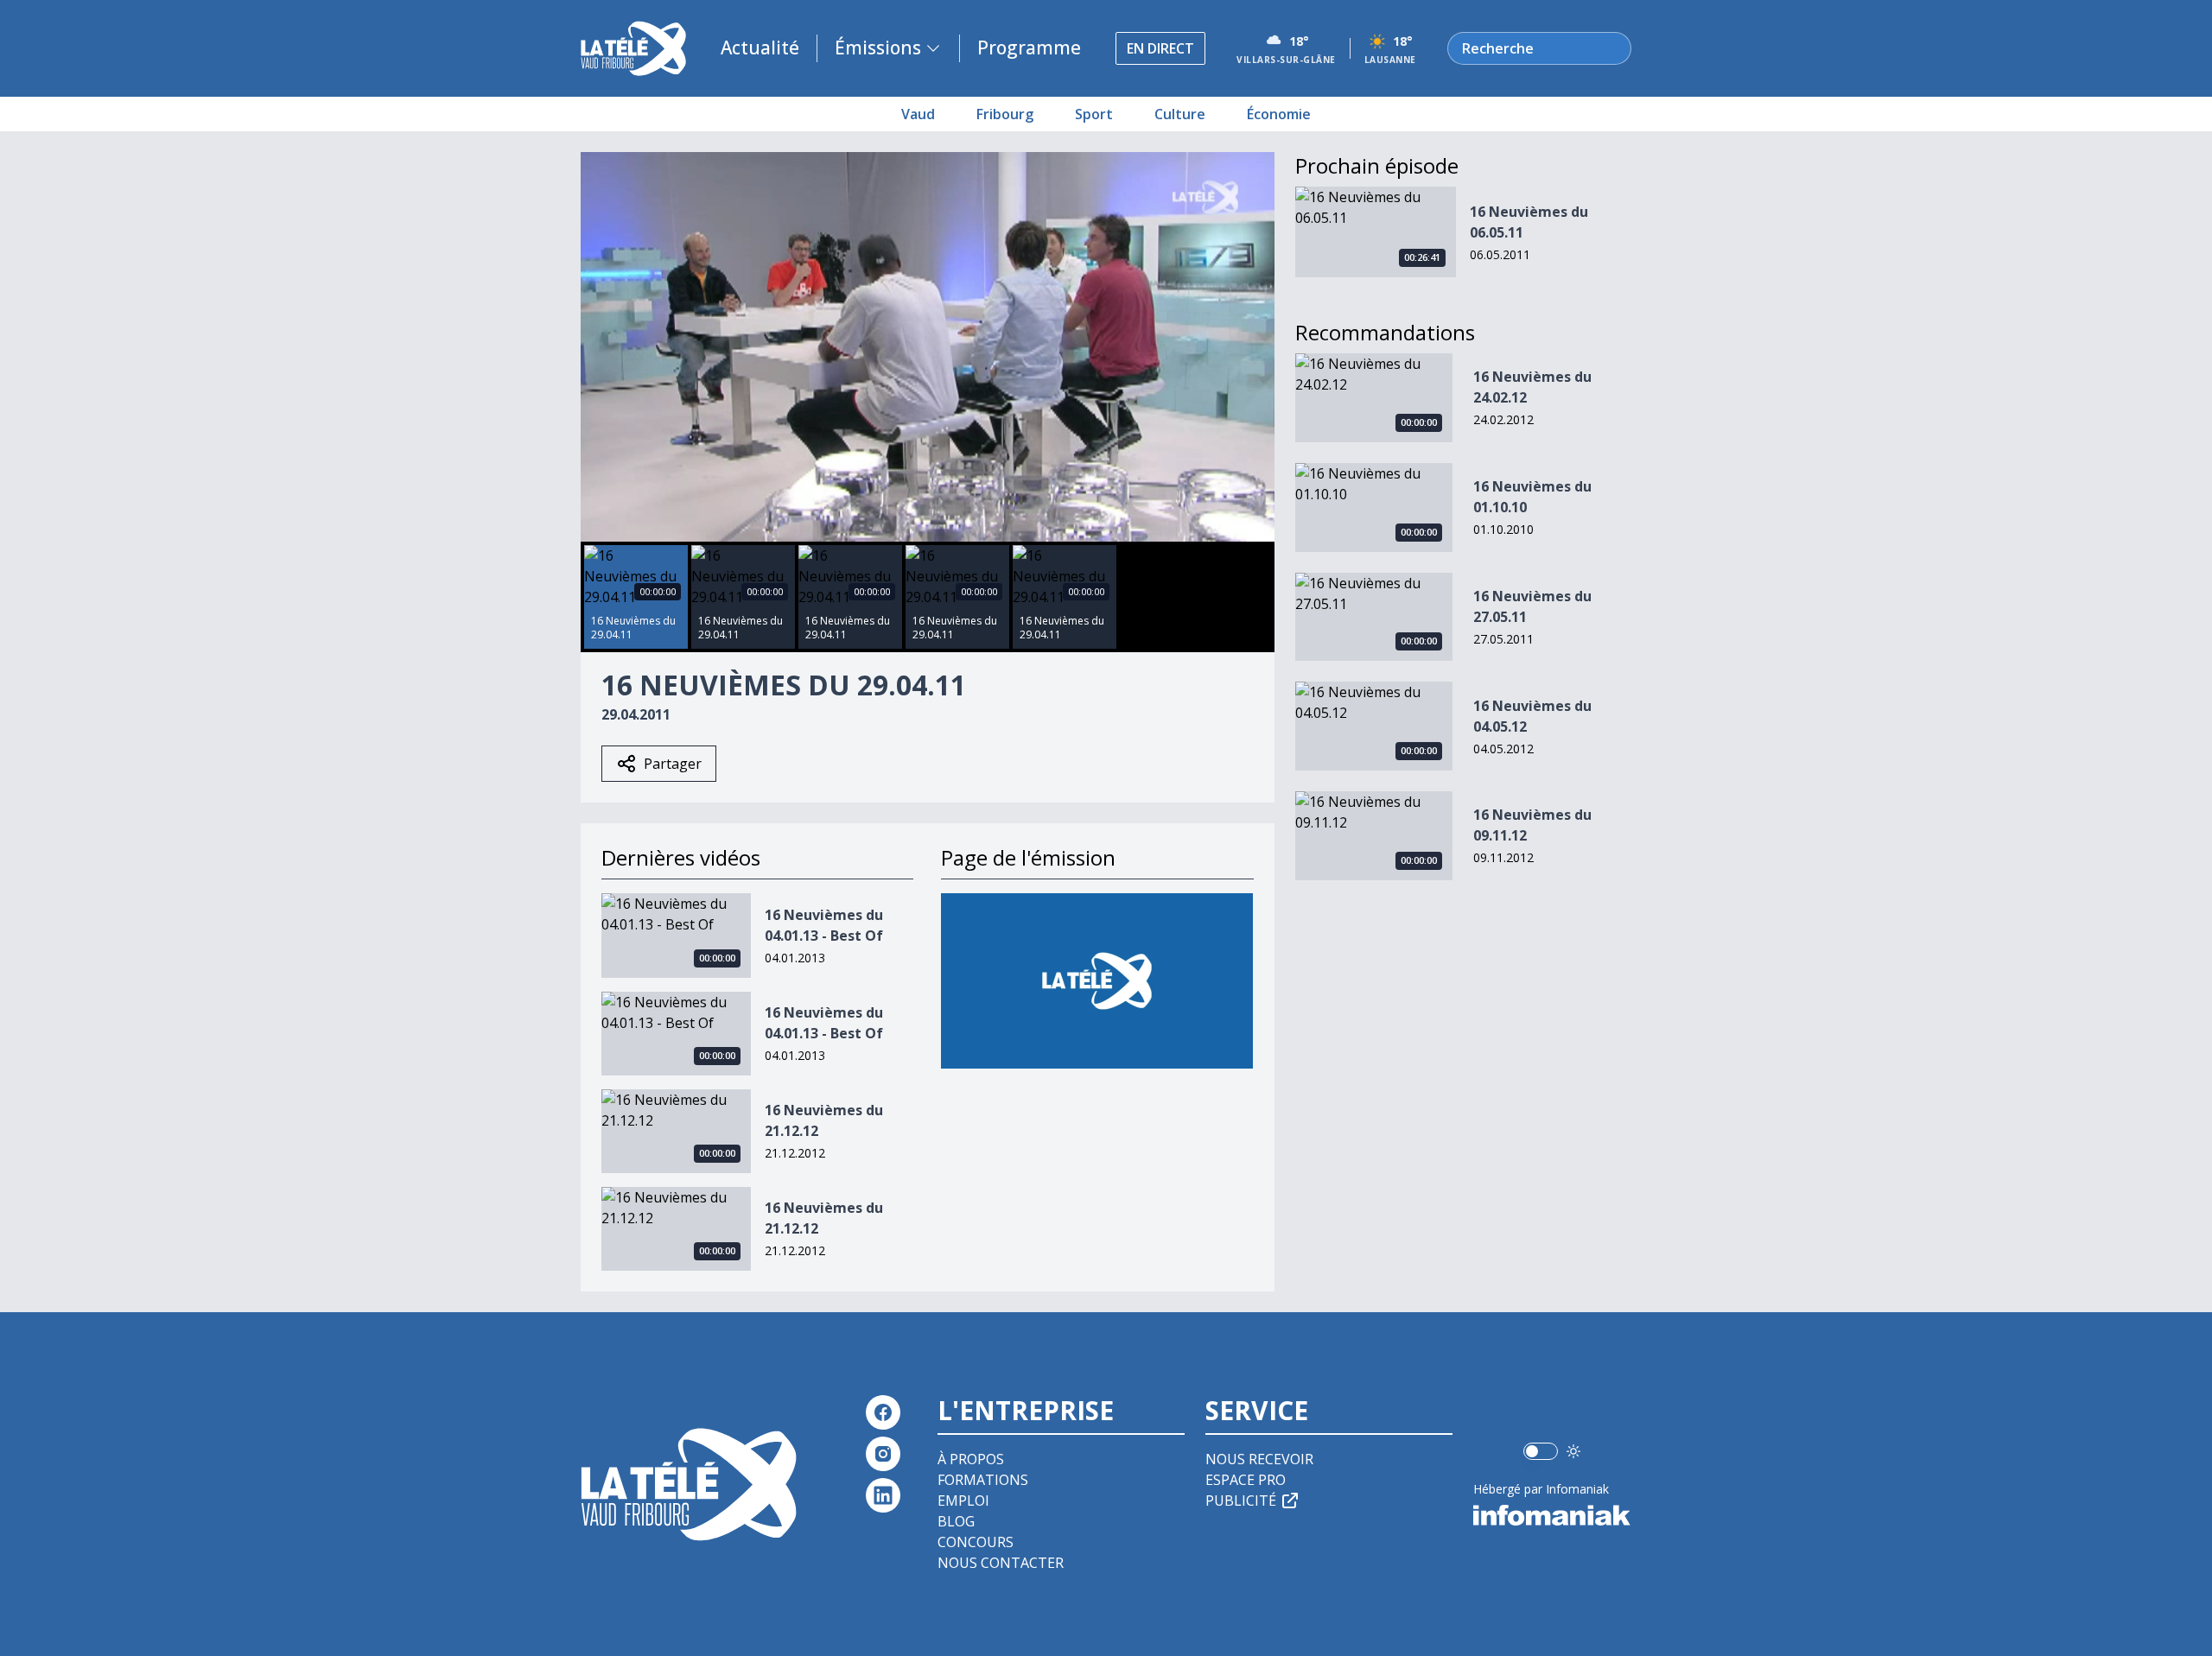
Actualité (760, 48)
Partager (673, 764)
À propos (971, 1459)
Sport (1094, 114)
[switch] (1541, 1451)
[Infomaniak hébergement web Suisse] (1552, 1515)
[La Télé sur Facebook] (883, 1412)
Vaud (918, 114)
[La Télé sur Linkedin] (883, 1495)
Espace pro (1246, 1480)
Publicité (1241, 1501)
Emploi (963, 1501)
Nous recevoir (1259, 1459)
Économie (1279, 114)
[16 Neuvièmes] (1097, 981)
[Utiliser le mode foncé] (1573, 1451)
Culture (1180, 114)
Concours (976, 1542)
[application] (928, 347)
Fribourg (1005, 114)
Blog (956, 1521)
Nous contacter (1001, 1563)
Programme (1029, 48)
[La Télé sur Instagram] (883, 1454)
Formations (983, 1480)
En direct (1160, 48)
